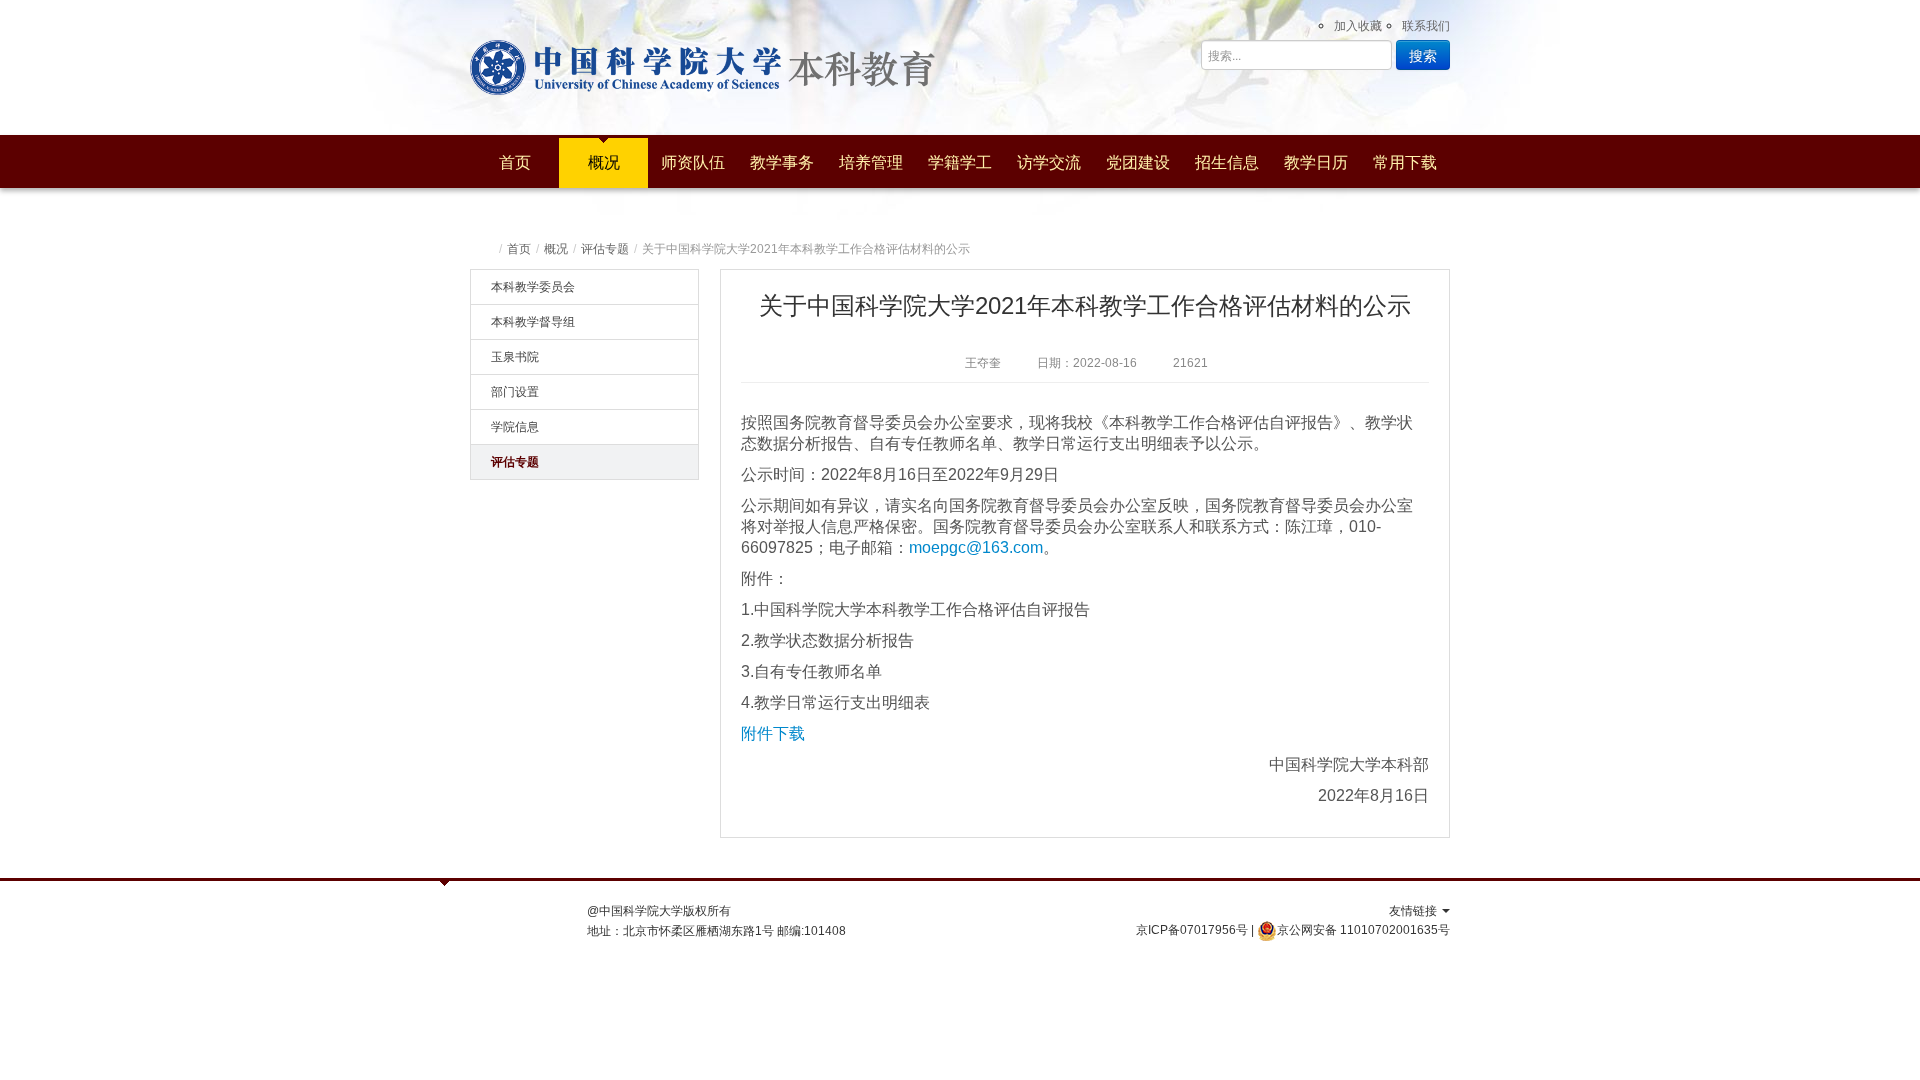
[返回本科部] (625, 67)
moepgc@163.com (976, 547)
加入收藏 (1358, 26)
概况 (604, 162)
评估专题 (605, 249)
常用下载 (1405, 162)
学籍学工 (960, 162)
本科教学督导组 (533, 322)
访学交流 (1049, 162)
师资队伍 (693, 162)
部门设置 (515, 392)
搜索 (1423, 55)
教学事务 (782, 162)
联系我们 (1426, 26)
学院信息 (515, 427)
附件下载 (773, 733)
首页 (515, 162)
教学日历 (1316, 162)
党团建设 (1138, 162)
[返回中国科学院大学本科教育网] (882, 67)
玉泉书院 (515, 357)
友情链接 (1414, 911)
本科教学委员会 (533, 287)
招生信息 (1227, 162)
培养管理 (871, 162)
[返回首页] (487, 249)
